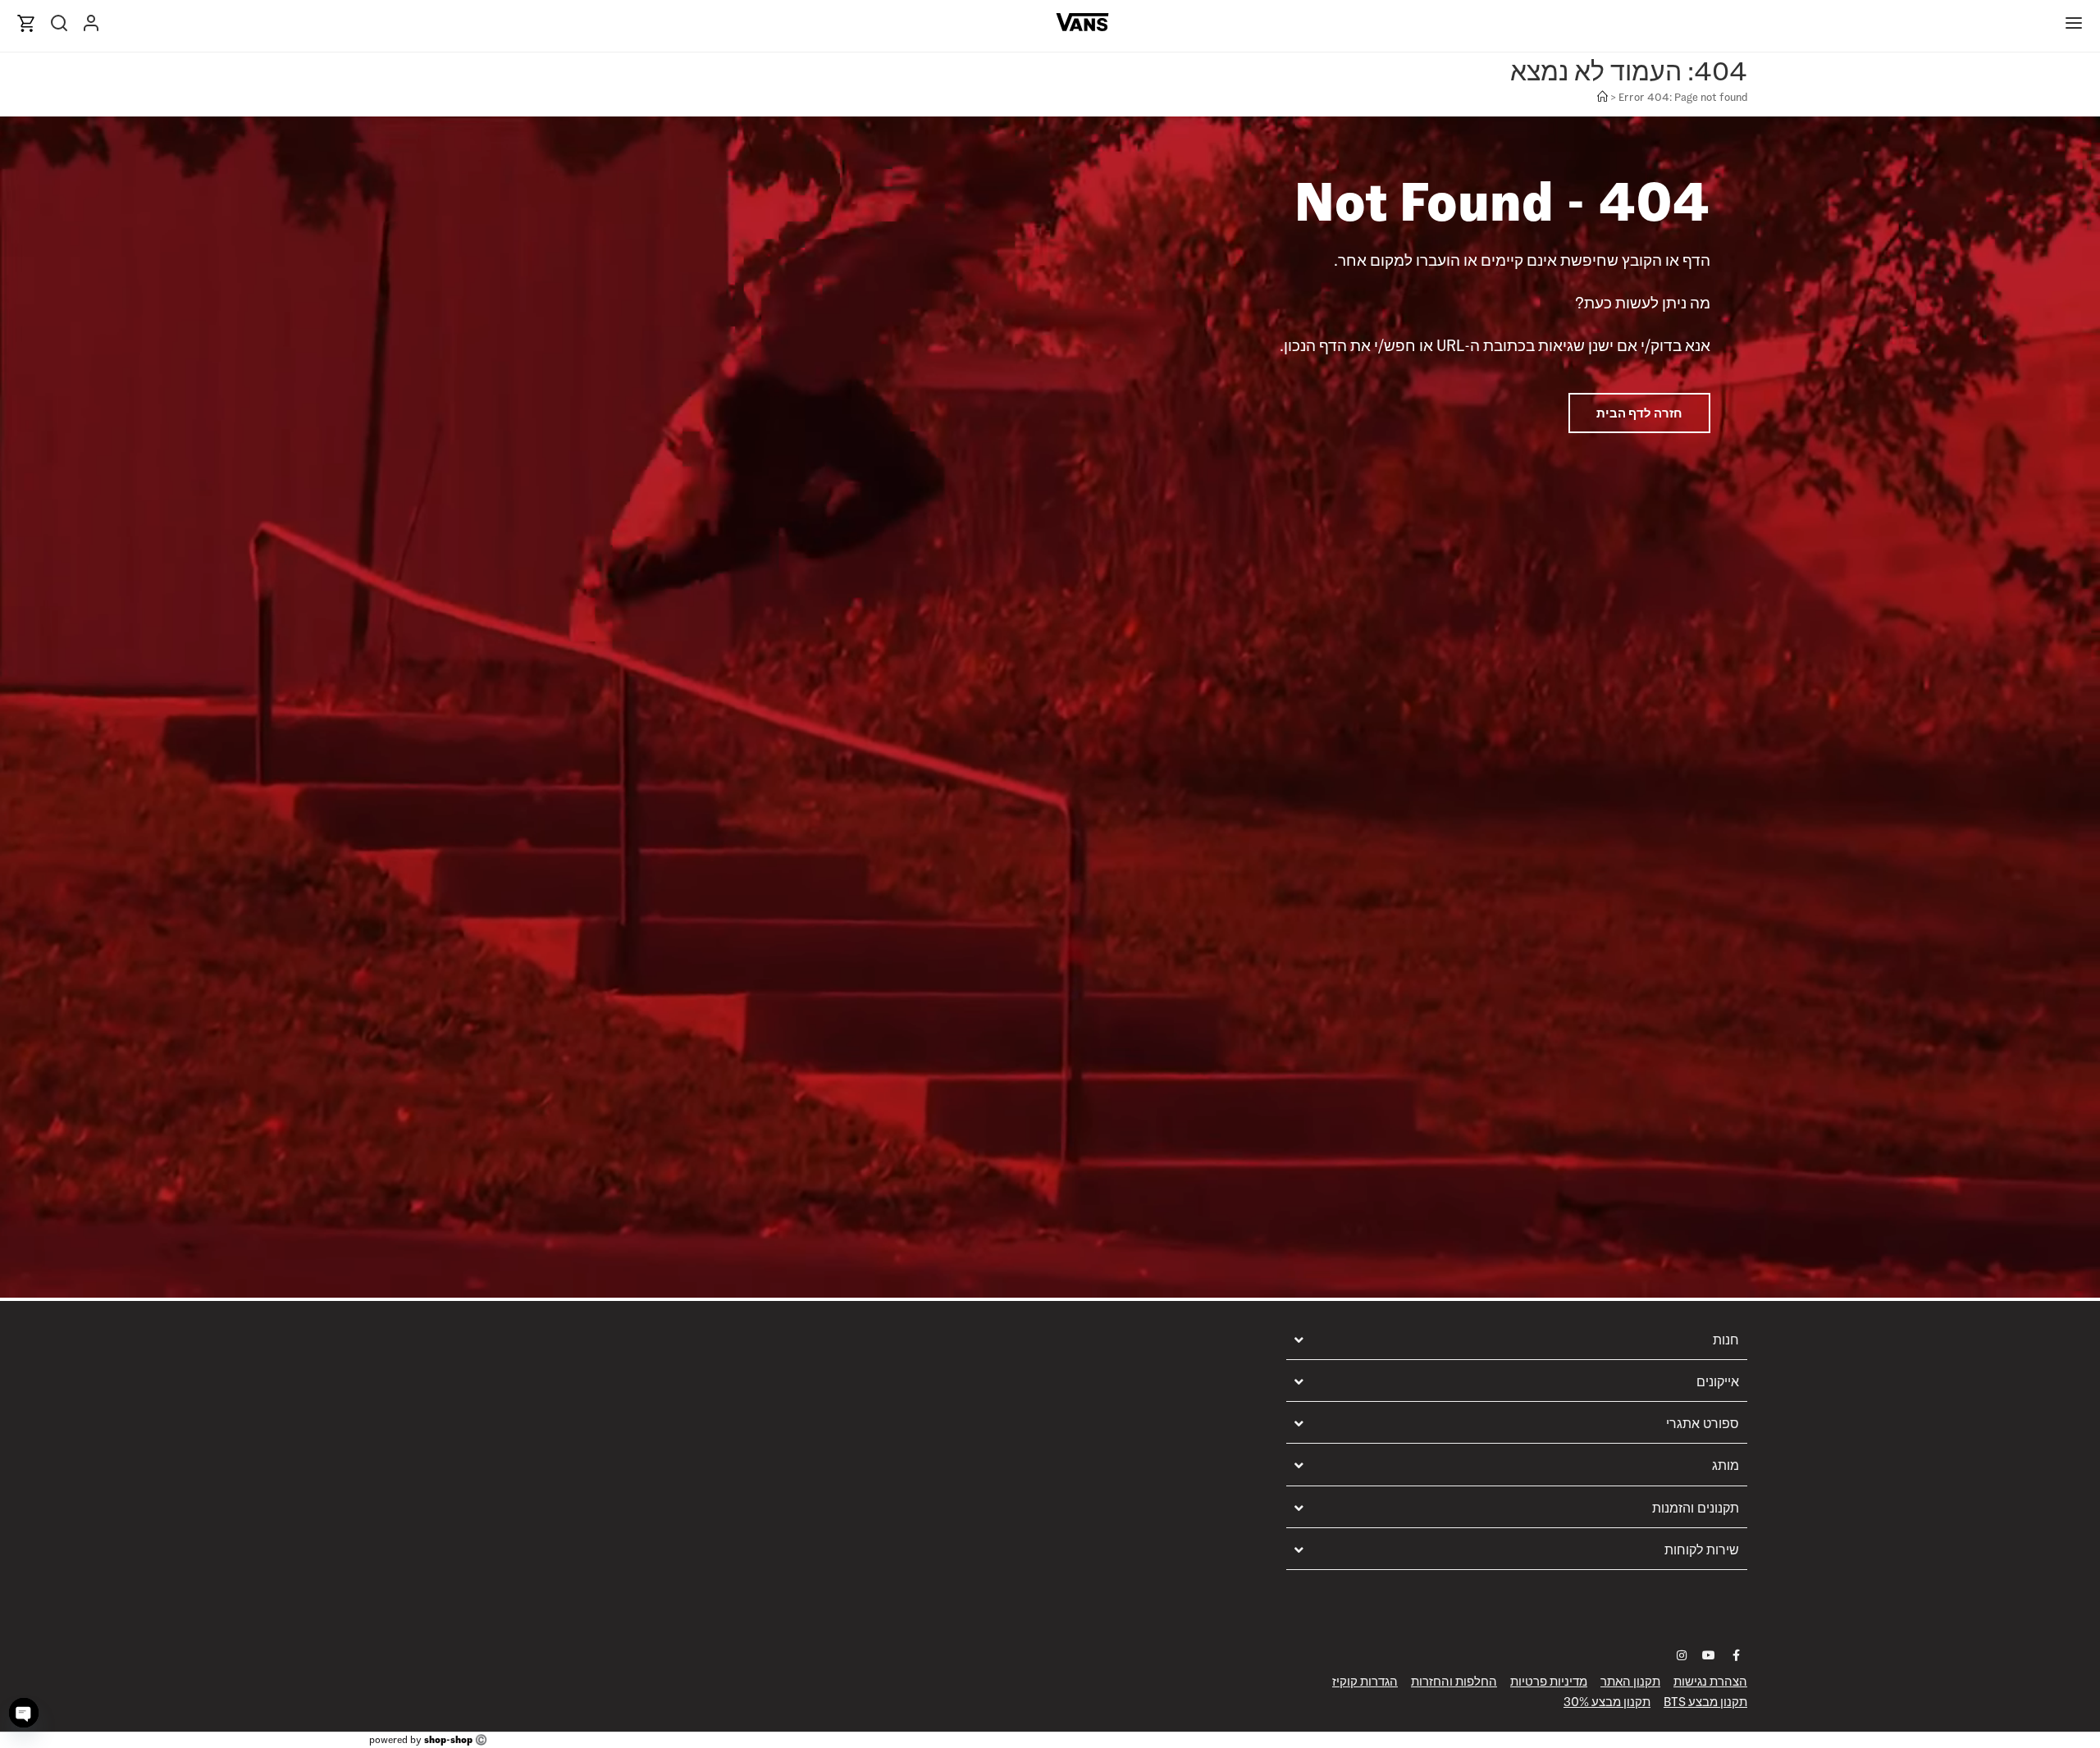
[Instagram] (1682, 1655)
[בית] (1602, 97)
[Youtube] (1709, 1655)
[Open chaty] (24, 1713)
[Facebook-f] (1736, 1655)
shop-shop (448, 1739)
